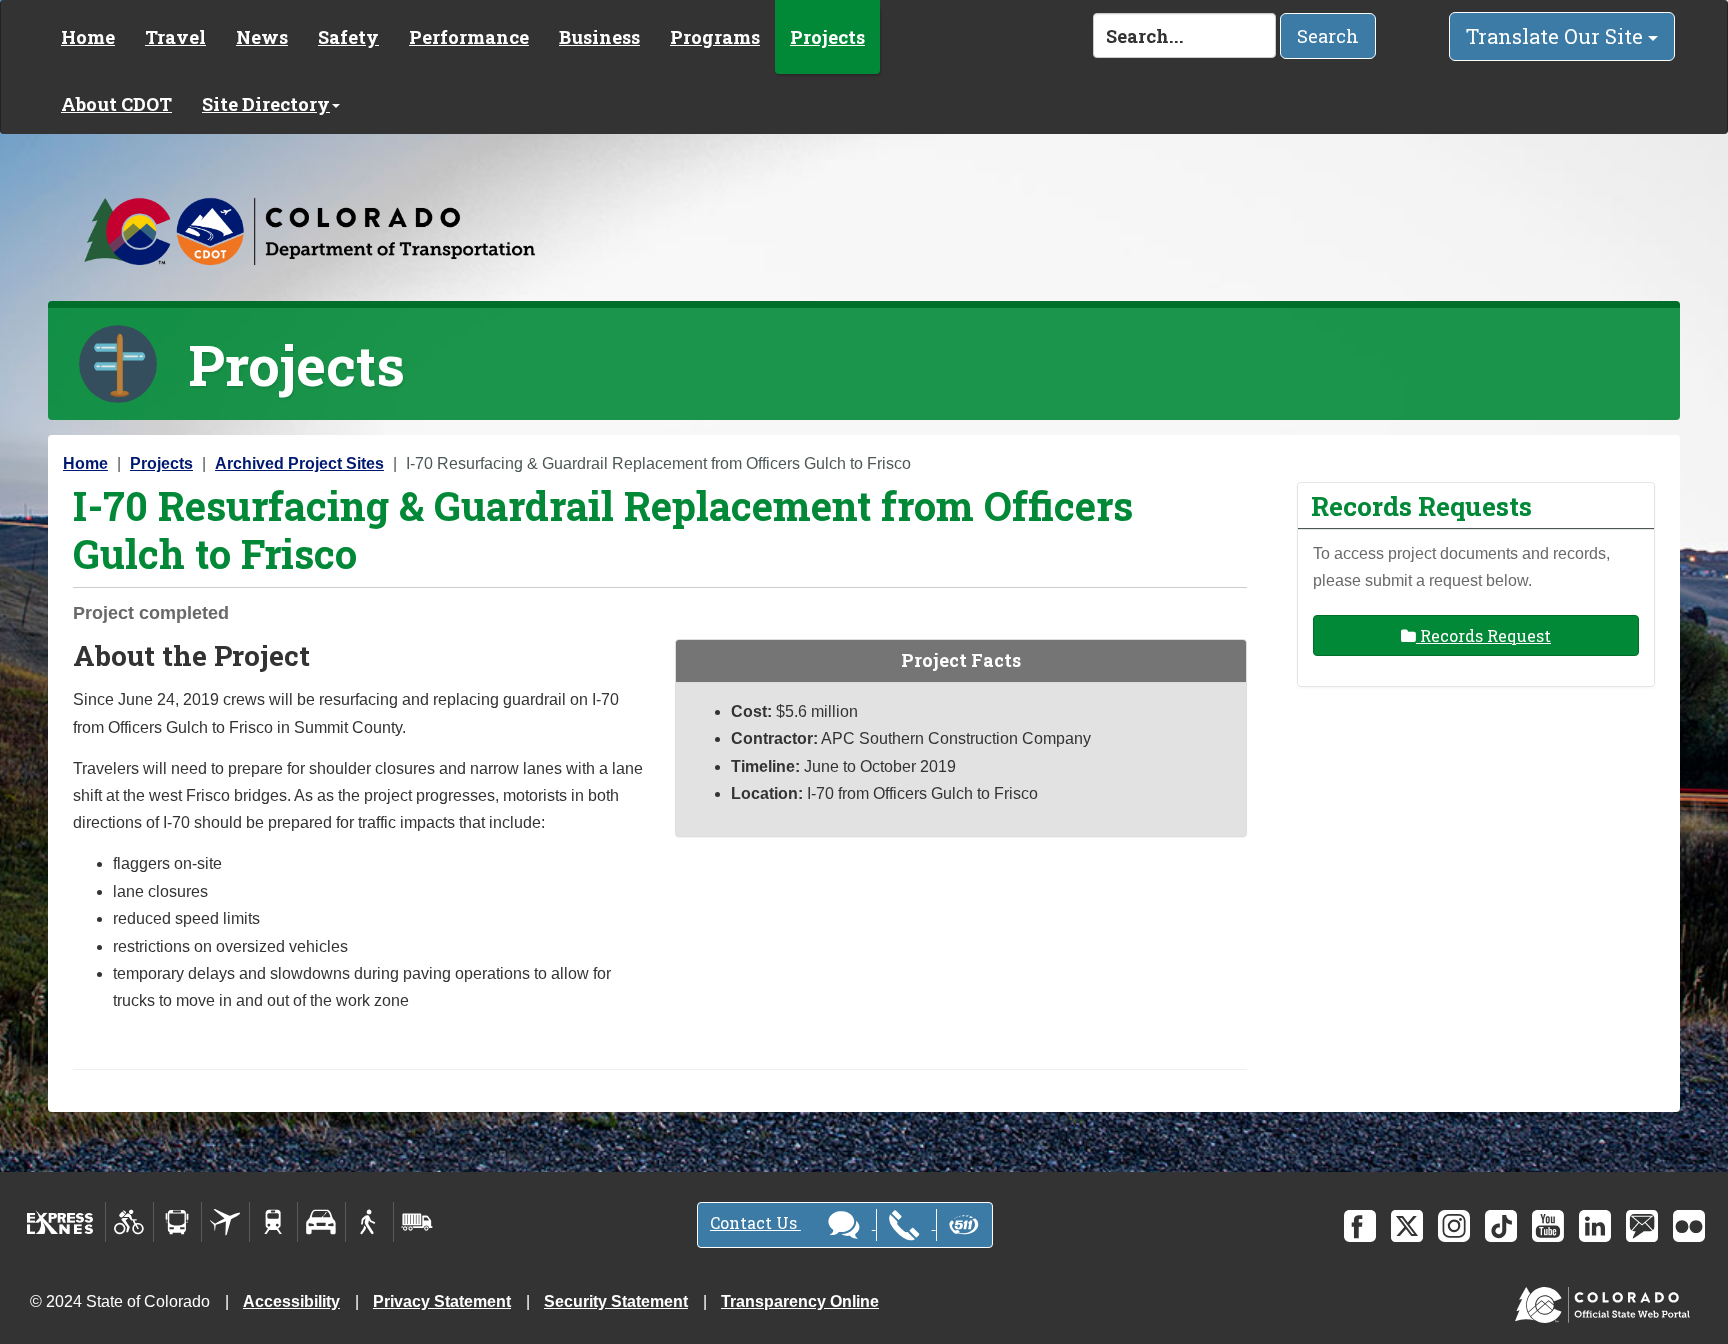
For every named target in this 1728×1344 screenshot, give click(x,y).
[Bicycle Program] (129, 1222)
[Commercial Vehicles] (417, 1222)
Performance (469, 37)
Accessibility (291, 1301)
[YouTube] (1548, 1226)
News (262, 37)
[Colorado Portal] (1606, 1300)
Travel (175, 37)
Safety (348, 37)
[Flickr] (1689, 1226)
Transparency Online (800, 1301)
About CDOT (116, 104)
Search (1328, 36)
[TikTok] (1501, 1226)
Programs (715, 37)
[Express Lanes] (60, 1222)
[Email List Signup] (1642, 1226)
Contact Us (755, 1222)
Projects (827, 37)
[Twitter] (1407, 1226)
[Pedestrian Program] (369, 1222)
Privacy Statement (442, 1301)
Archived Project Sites (299, 463)
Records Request (1483, 635)
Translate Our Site (1557, 36)
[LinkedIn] (1595, 1226)
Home (88, 37)
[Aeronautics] (225, 1222)
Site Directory (266, 104)
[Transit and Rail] (177, 1222)
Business (599, 37)
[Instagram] (1454, 1226)
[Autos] (321, 1222)
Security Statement (616, 1301)
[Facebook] (1360, 1226)
